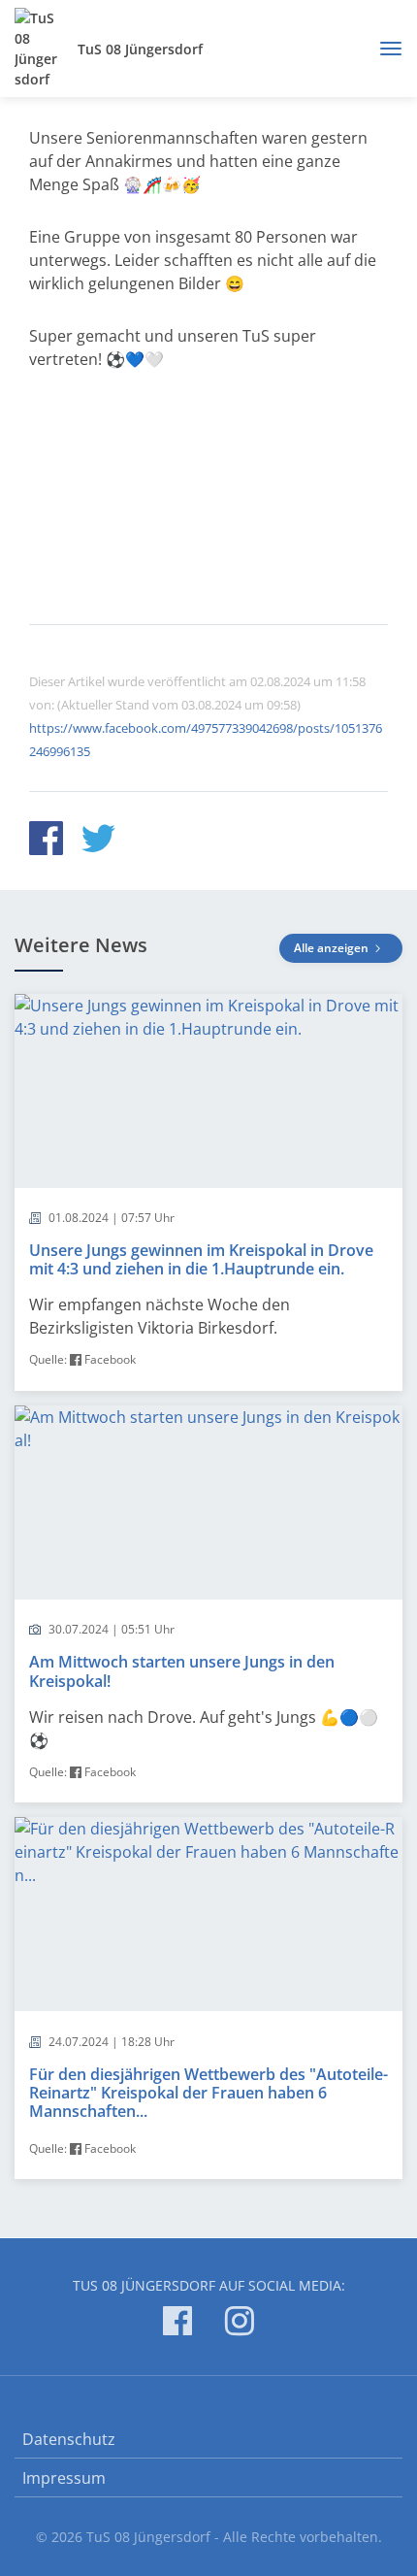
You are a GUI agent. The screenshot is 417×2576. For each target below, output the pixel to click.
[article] (208, 1192)
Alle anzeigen (333, 948)
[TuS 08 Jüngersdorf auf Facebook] (177, 2324)
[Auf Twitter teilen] (98, 841)
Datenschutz (69, 2439)
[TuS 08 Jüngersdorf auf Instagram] (240, 2324)
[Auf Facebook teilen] (46, 841)
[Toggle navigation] (384, 49)
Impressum (64, 2478)
